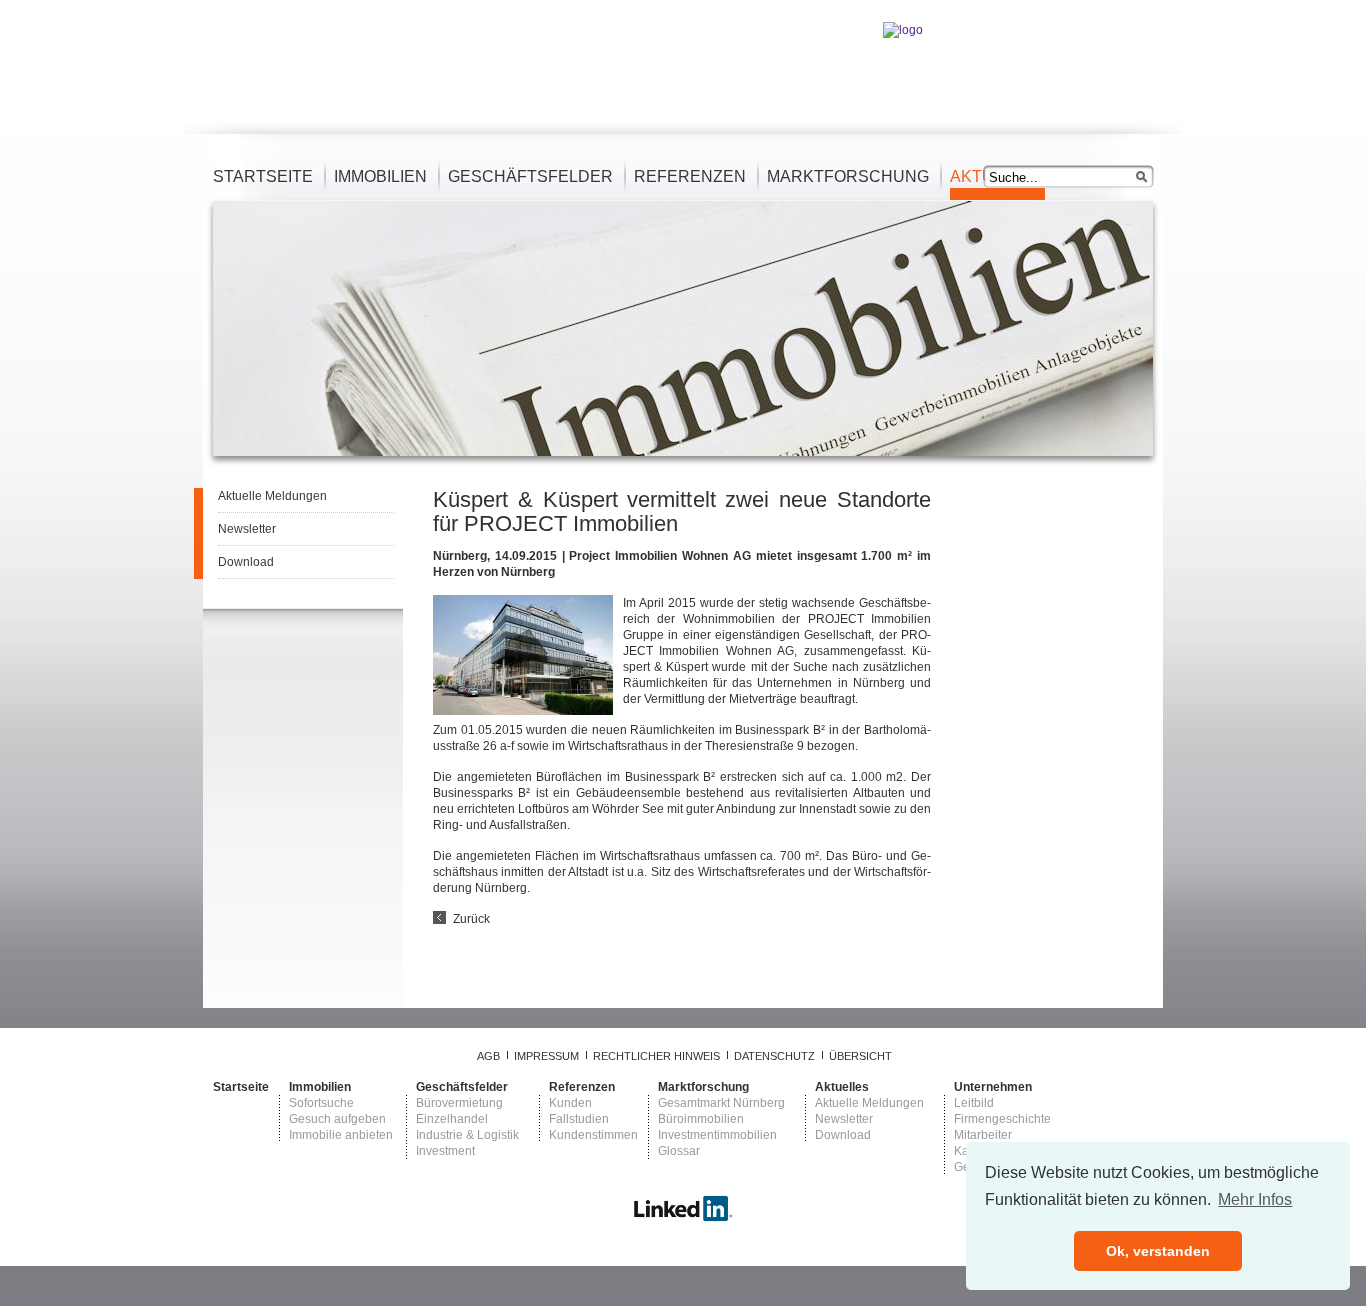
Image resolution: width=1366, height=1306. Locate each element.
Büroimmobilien (701, 1119)
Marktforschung (848, 176)
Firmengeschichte (1002, 1119)
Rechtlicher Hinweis (656, 1056)
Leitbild (974, 1103)
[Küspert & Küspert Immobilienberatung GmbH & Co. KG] (683, 1218)
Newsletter (247, 529)
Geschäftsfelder (530, 176)
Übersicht (860, 1056)
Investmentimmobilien (717, 1135)
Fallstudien (579, 1119)
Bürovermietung (459, 1103)
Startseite (263, 176)
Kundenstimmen (593, 1135)
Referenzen (690, 176)
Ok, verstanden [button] (1158, 1251)
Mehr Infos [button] (1255, 1199)
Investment (445, 1151)
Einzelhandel (452, 1119)
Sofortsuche (321, 1103)
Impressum (546, 1056)
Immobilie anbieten (341, 1135)
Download (246, 562)
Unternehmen (993, 1087)
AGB (488, 1056)
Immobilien (380, 176)
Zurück (471, 919)
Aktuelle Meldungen (272, 496)
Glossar (679, 1151)
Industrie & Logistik (467, 1135)
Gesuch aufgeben (337, 1119)
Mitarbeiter (983, 1135)
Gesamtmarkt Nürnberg (721, 1103)
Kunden (570, 1103)
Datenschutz (774, 1056)
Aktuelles (842, 1087)
